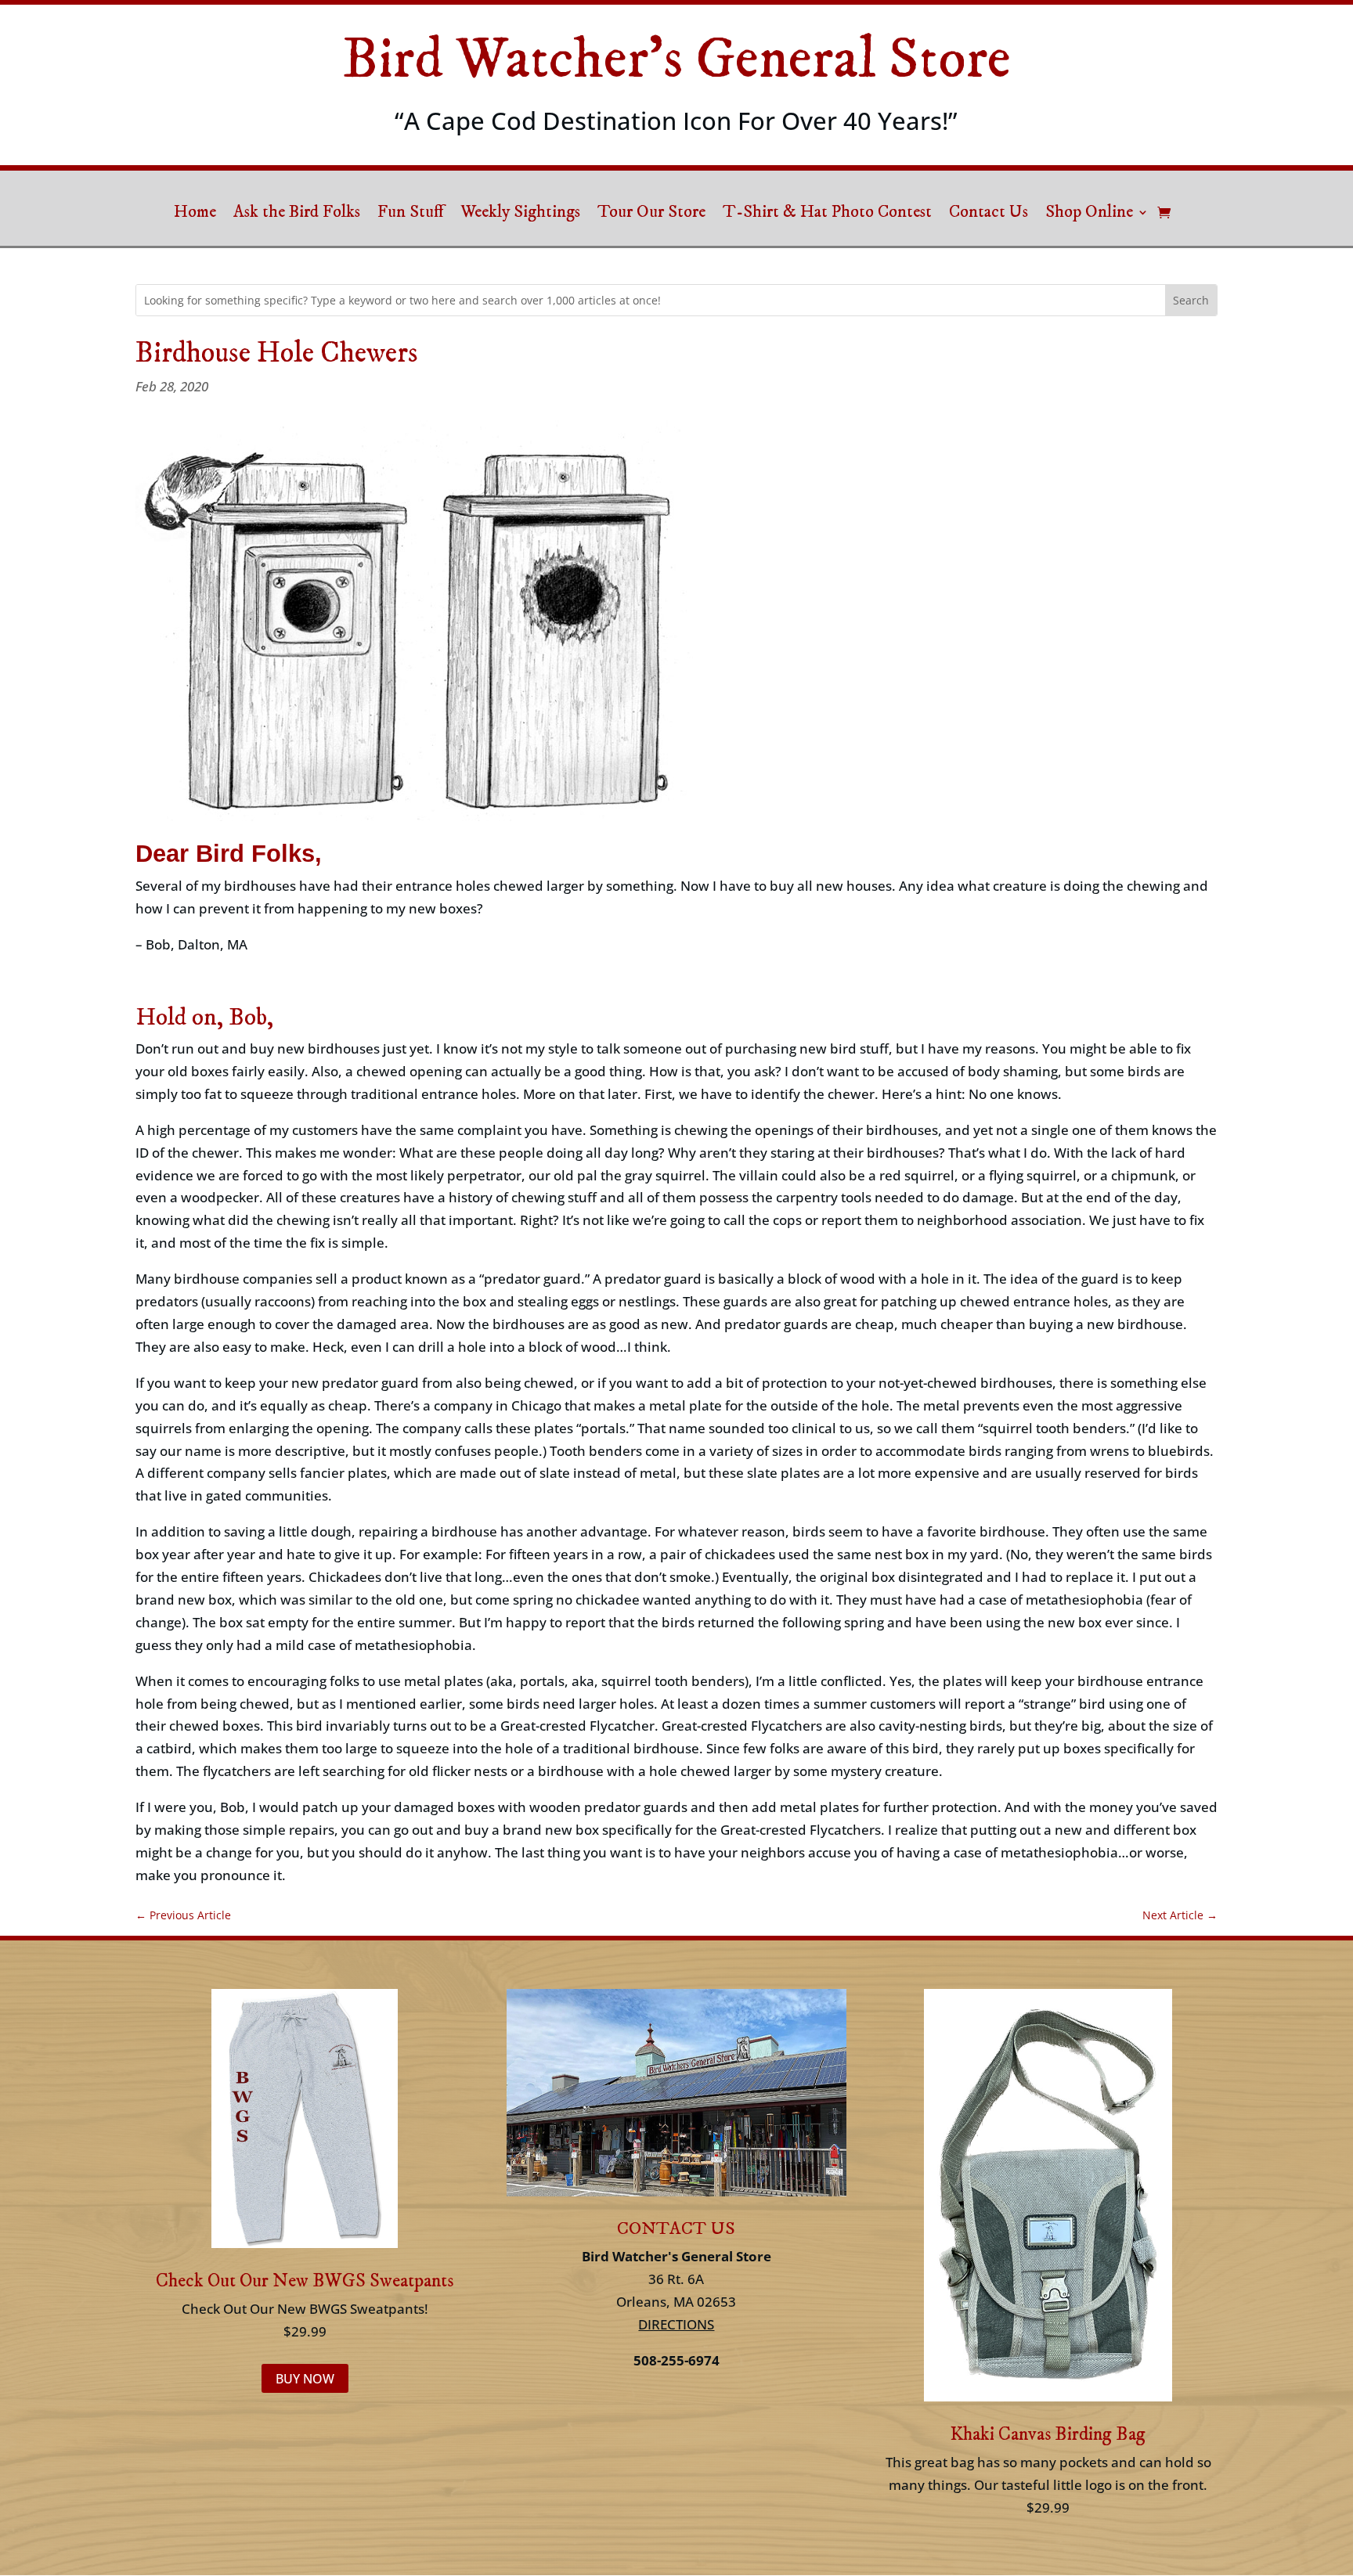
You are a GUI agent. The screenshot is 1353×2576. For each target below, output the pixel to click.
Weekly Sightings (520, 214)
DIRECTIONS (676, 2324)
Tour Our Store (651, 214)
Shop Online (1089, 214)
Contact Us (989, 214)
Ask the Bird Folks (297, 214)
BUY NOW (305, 2379)
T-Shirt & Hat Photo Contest (827, 214)
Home (195, 214)
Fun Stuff (410, 214)
